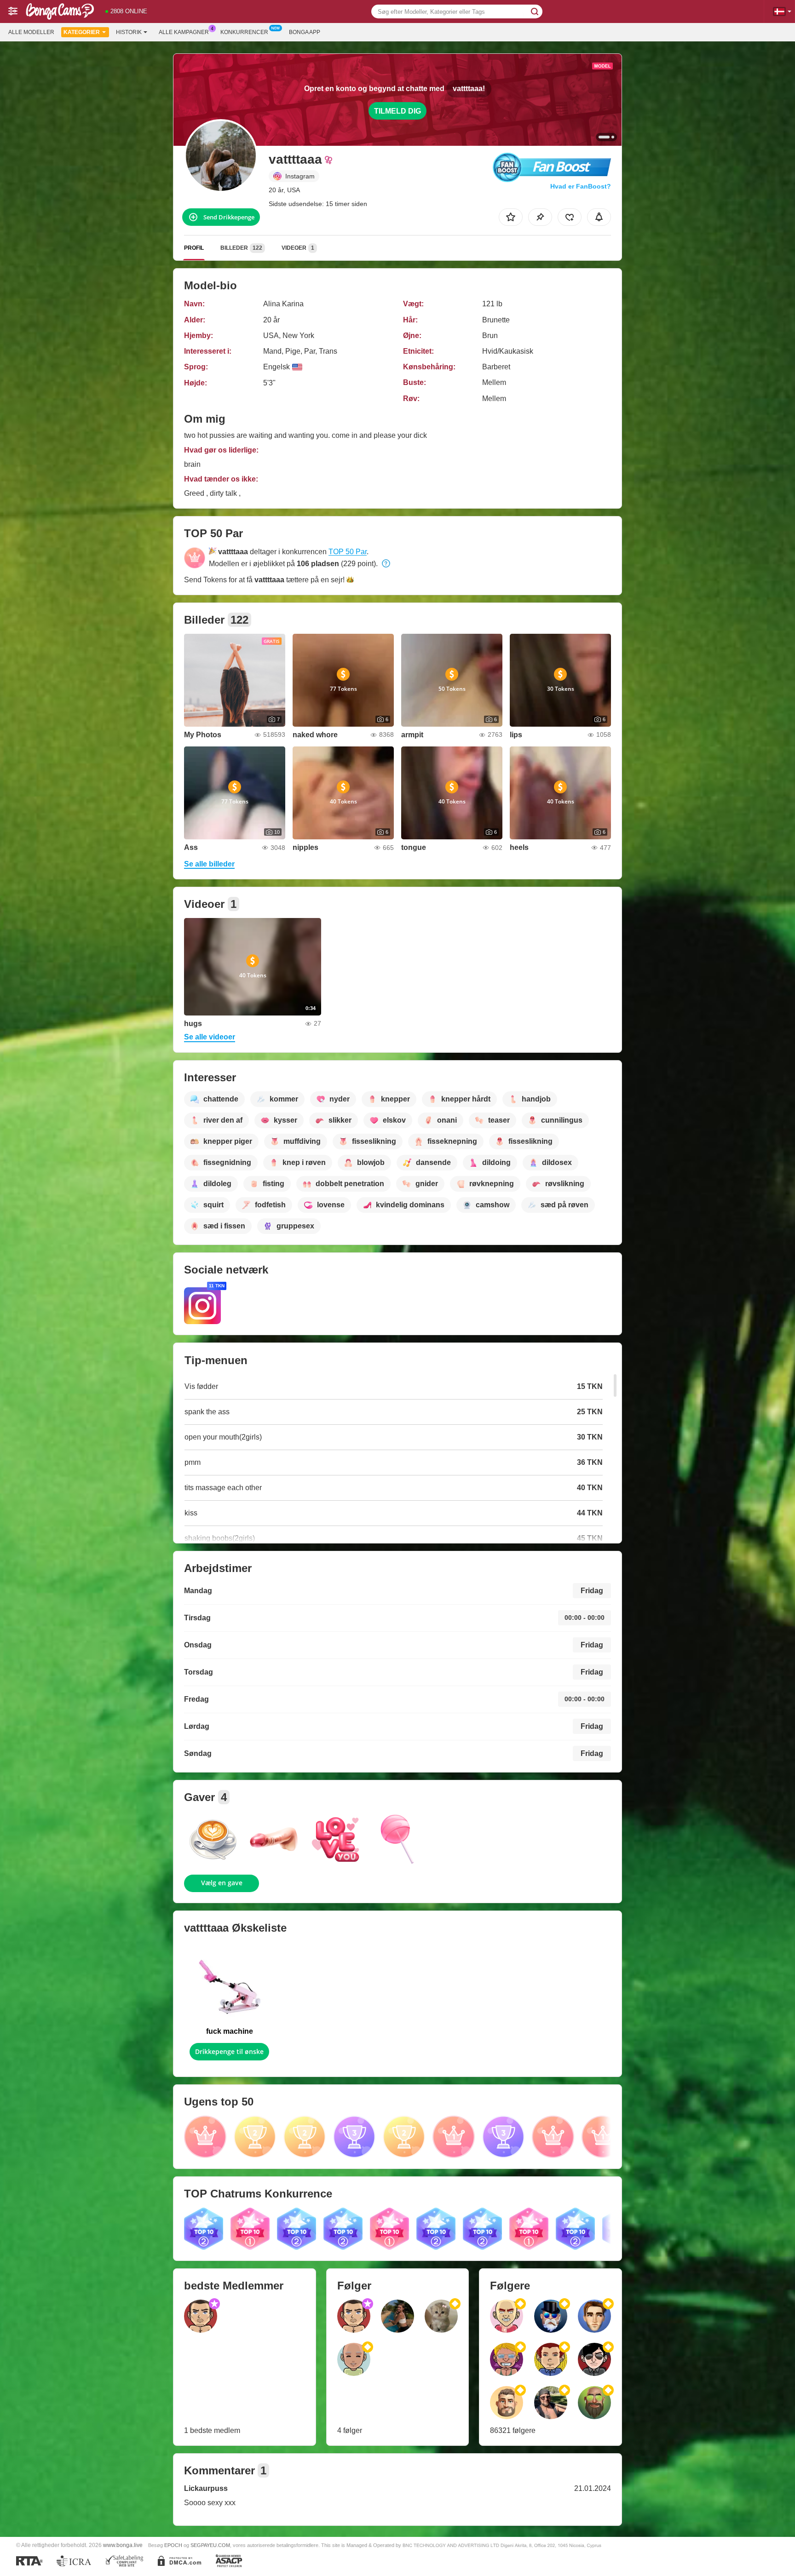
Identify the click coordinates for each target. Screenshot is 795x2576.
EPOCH (173, 2545)
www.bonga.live (123, 2545)
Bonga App (305, 32)
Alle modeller (31, 32)
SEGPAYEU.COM (210, 2545)
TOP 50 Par (348, 552)
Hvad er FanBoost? (581, 186)
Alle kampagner (184, 32)
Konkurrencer (244, 32)
